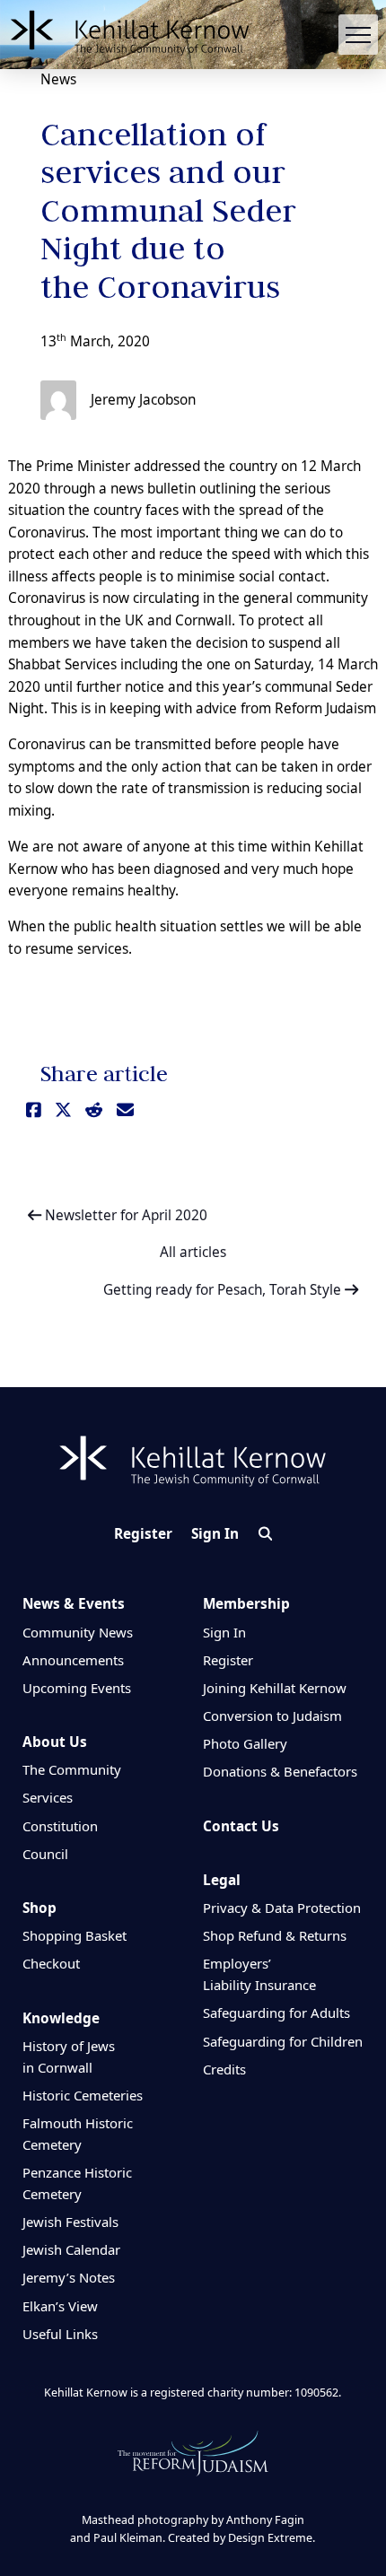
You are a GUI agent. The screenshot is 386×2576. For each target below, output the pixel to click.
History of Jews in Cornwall (69, 2056)
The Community (72, 1769)
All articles (193, 1253)
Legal (222, 1880)
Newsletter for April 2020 (124, 1215)
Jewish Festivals (70, 2222)
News (58, 79)
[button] (359, 35)
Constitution (60, 1826)
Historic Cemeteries (83, 2095)
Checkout (51, 1963)
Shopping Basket (75, 1935)
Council (45, 1854)
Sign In (215, 1534)
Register (143, 1534)
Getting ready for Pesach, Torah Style (224, 1290)
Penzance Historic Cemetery (77, 2183)
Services (48, 1797)
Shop (39, 1908)
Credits (224, 2069)
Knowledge (61, 2018)
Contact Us (241, 1826)
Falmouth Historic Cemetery (78, 2134)
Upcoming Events (77, 1688)
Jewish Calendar (71, 2249)
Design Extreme (270, 2538)
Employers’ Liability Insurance (259, 1974)
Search (265, 1534)
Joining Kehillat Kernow (275, 1688)
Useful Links (60, 2334)
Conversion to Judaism (272, 1716)
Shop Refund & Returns (275, 1935)
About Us (55, 1742)
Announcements (73, 1660)
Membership (246, 1604)
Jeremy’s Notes (69, 2277)
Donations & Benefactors (280, 1771)
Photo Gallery (245, 1743)
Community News (78, 1632)
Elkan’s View (60, 2306)
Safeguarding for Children (283, 2041)
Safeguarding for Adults (276, 2013)
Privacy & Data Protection (282, 1908)
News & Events (74, 1604)
